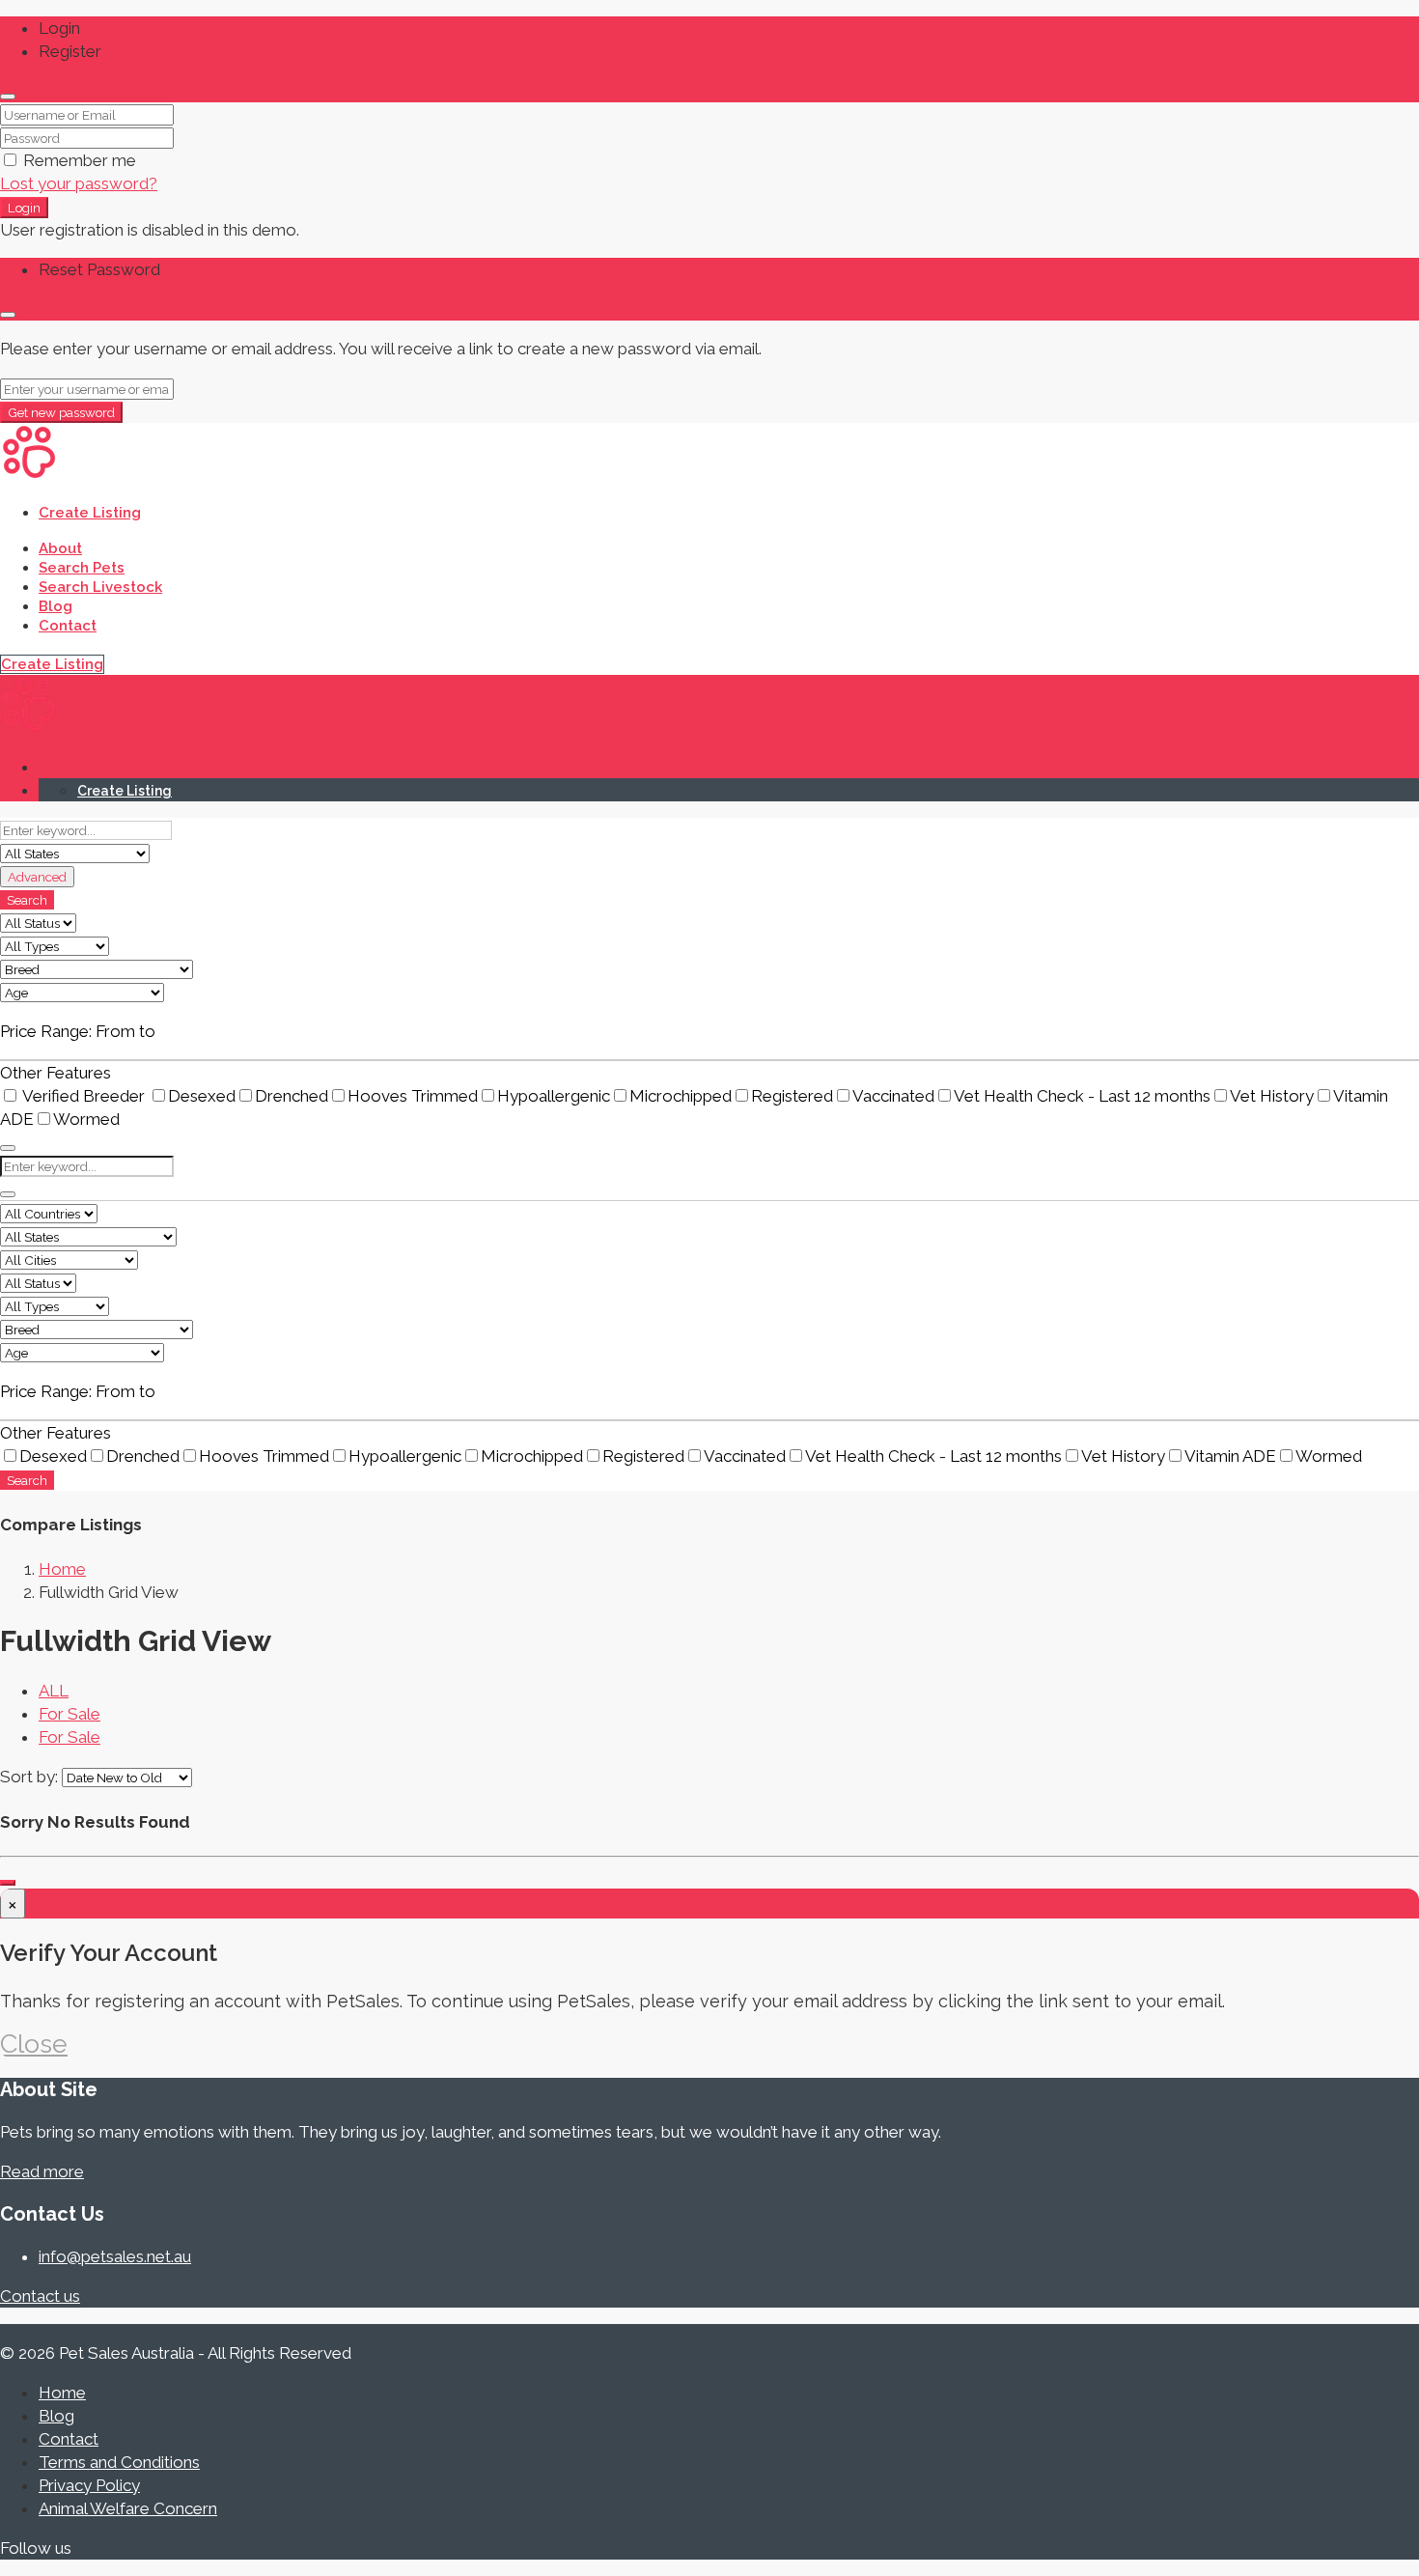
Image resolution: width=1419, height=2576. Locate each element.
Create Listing (90, 513)
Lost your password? (79, 183)
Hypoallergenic (554, 1096)
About (60, 548)
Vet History (1272, 1096)
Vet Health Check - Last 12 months (1082, 1096)
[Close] (8, 97)
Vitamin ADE (1230, 1456)
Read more (42, 2171)
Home (62, 2393)
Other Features (56, 1073)
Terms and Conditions (119, 2462)
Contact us (40, 2296)
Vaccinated (893, 1096)
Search (27, 900)
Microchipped (681, 1096)
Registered (792, 1096)
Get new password (61, 412)
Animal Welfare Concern (128, 2508)
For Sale (70, 1714)
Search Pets (82, 568)
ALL (54, 1691)
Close (34, 2044)
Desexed (202, 1096)
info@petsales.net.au (115, 2256)
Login (24, 208)
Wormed (86, 1119)
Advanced (37, 877)
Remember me (78, 160)
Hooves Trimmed (413, 1096)
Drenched (292, 1096)
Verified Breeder (84, 1096)
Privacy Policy (89, 2485)
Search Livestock (100, 587)
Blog (56, 606)
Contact (68, 626)
